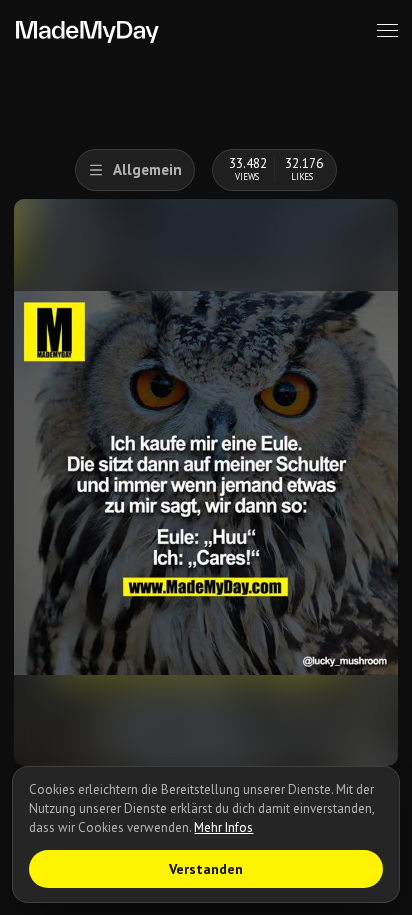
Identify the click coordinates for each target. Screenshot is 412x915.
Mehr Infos (223, 827)
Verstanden (206, 869)
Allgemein (147, 169)
